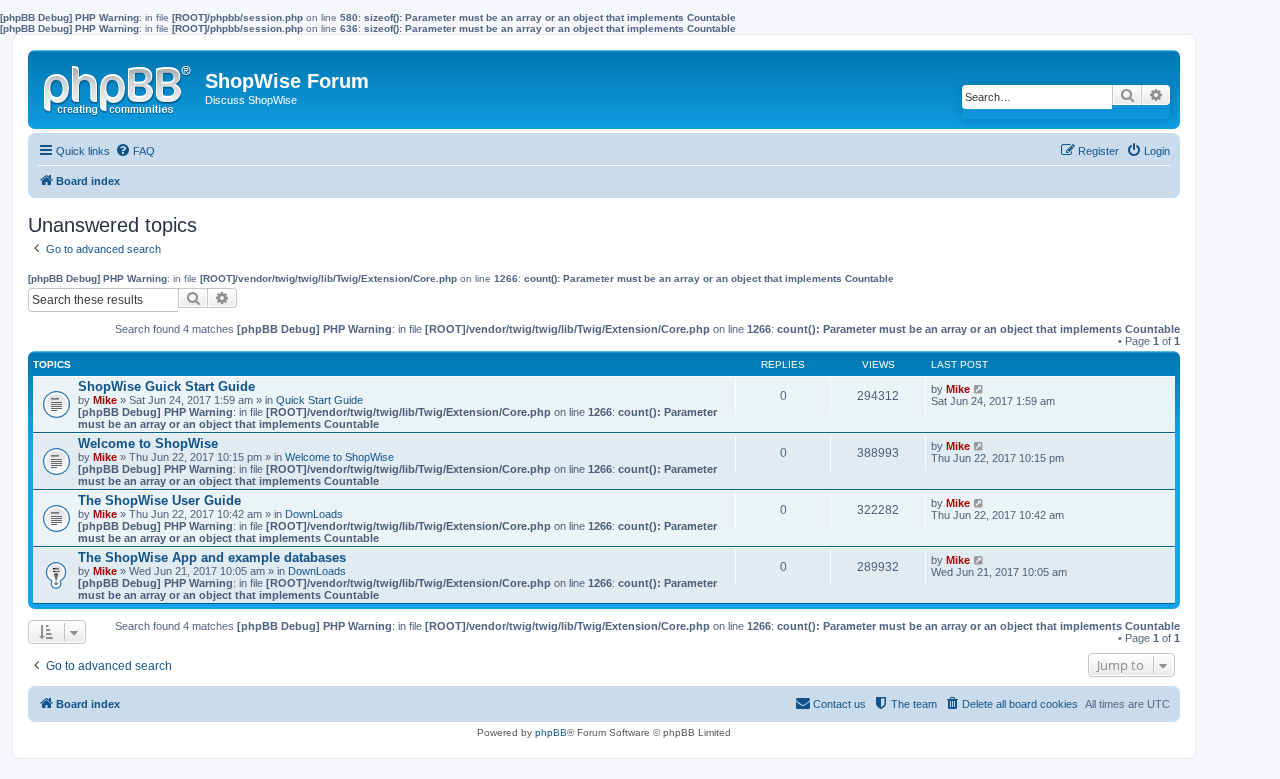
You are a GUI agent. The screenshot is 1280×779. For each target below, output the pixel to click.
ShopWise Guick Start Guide (166, 386)
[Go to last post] (979, 389)
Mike (105, 400)
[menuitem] (135, 151)
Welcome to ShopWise (148, 443)
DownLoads (314, 514)
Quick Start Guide (319, 400)
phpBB (551, 732)
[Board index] (119, 86)
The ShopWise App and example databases (212, 557)
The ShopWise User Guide (159, 500)
